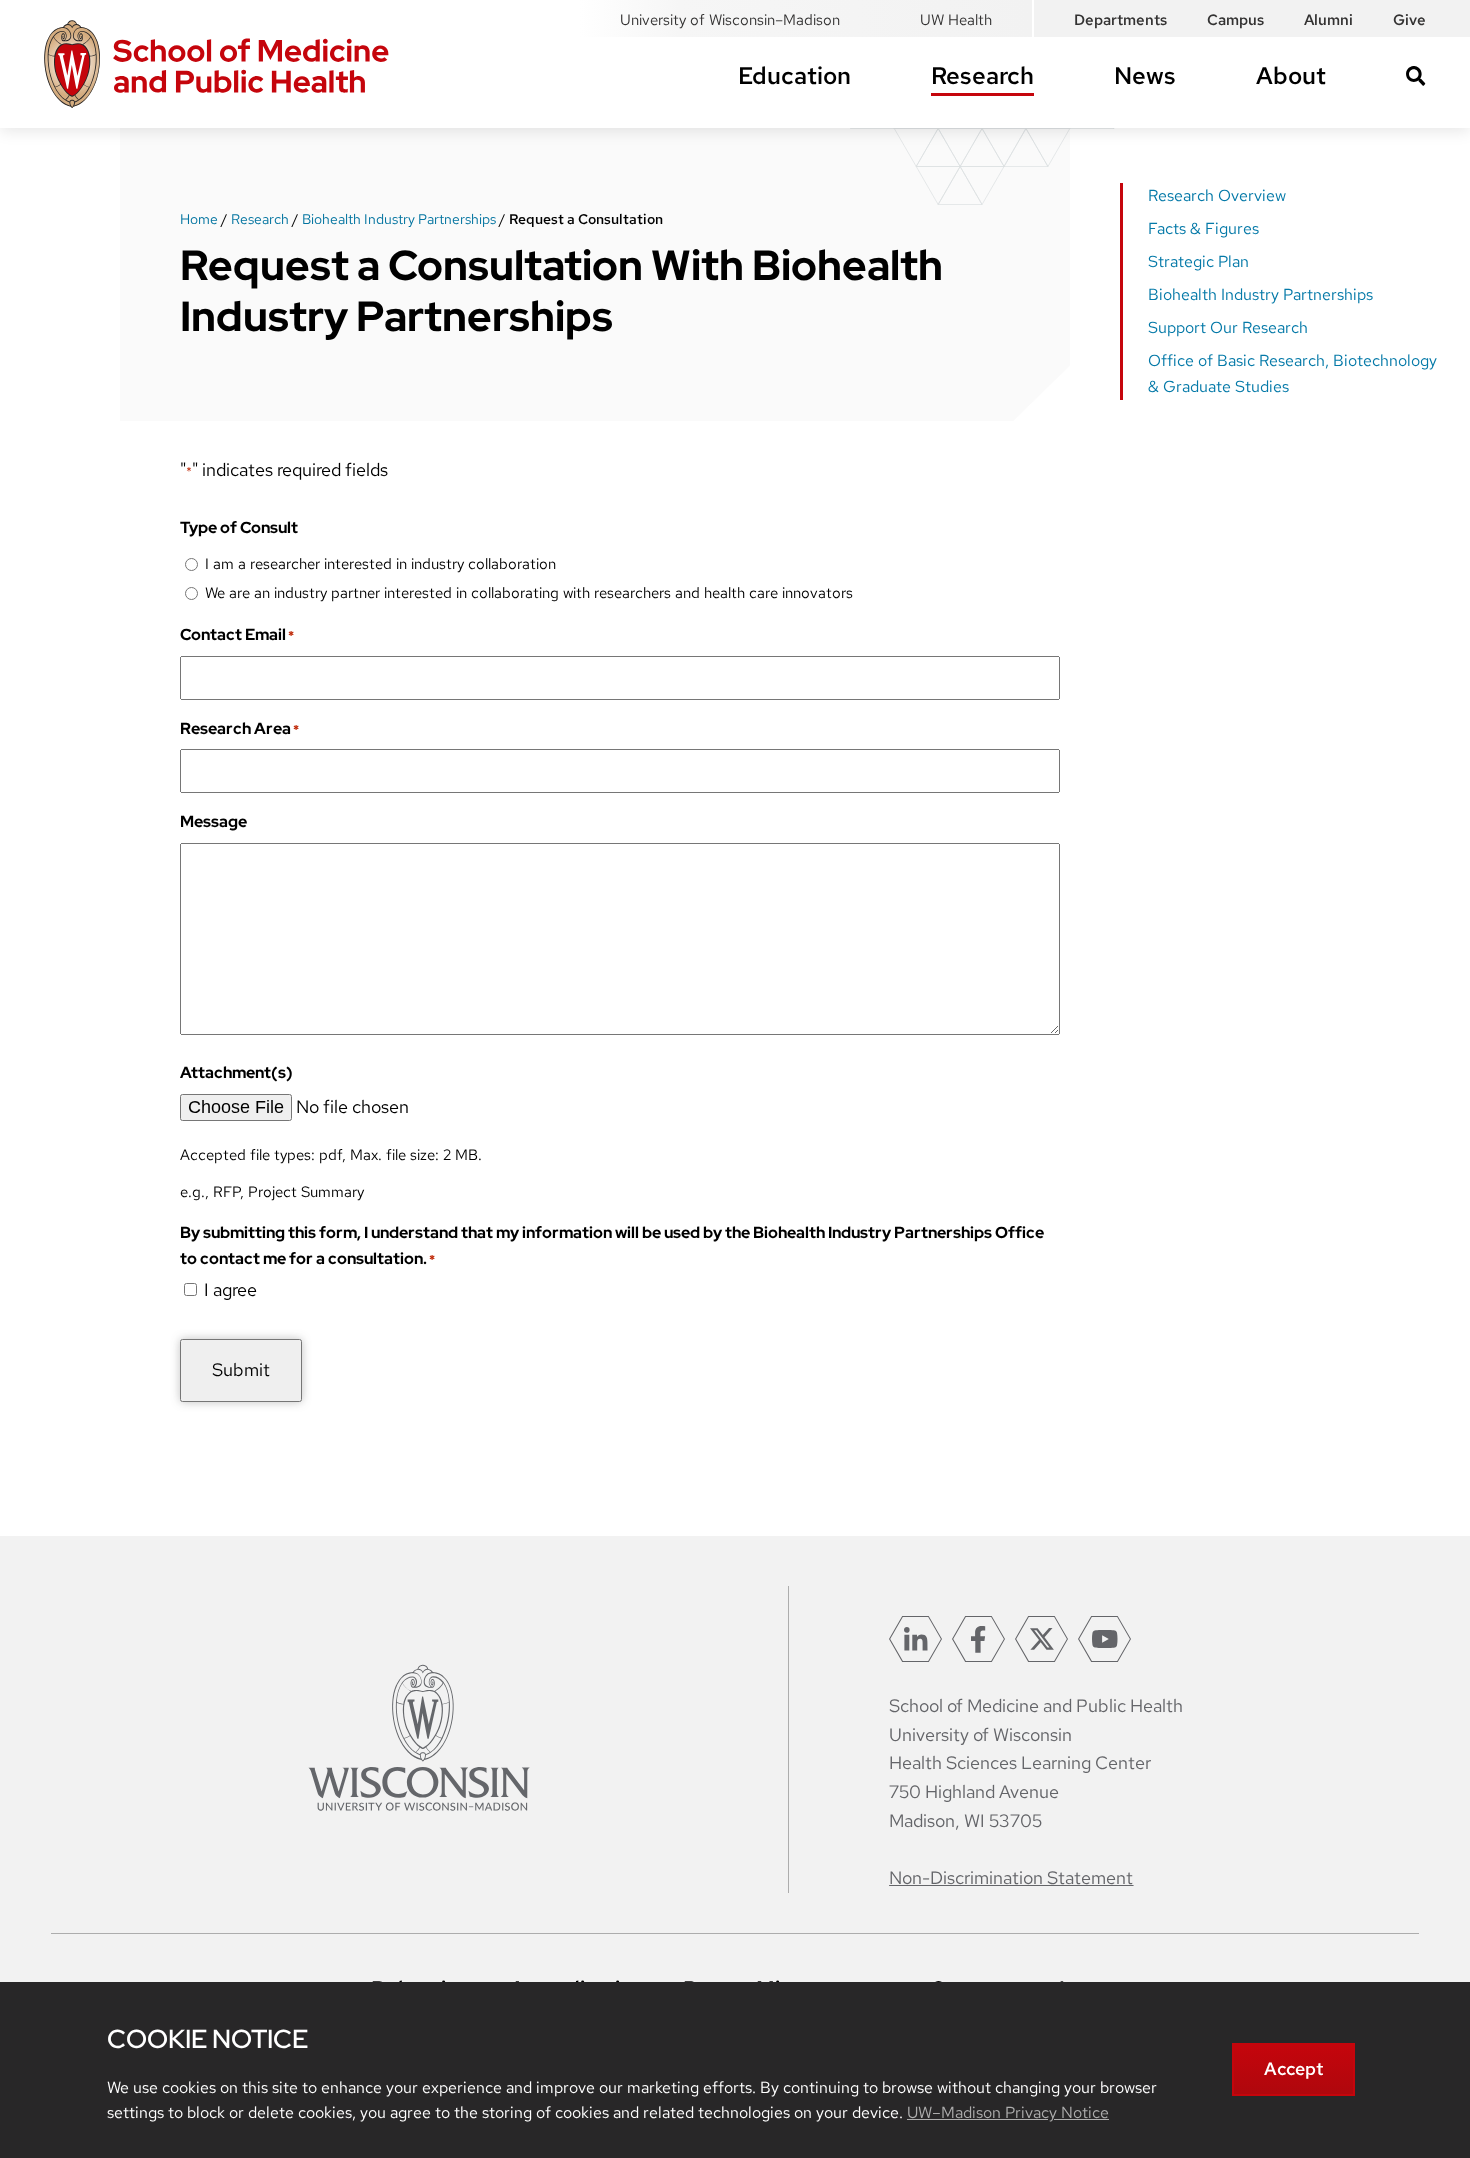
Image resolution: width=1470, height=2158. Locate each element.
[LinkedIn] (915, 1639)
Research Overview (1217, 195)
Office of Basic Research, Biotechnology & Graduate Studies (1292, 373)
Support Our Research (1228, 327)
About (1291, 75)
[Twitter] (1041, 1639)
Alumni (1328, 20)
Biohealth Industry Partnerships (399, 219)
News (1145, 75)
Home (199, 219)
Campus (1235, 20)
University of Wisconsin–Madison (730, 20)
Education (794, 75)
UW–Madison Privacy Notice (1008, 2112)
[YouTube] (1104, 1639)
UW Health (956, 20)
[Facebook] (978, 1639)
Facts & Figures (1203, 228)
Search (1416, 76)
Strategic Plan (1198, 261)
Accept (1293, 2068)
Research (982, 75)
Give (1409, 20)
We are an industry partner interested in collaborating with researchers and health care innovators (529, 593)
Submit (241, 1369)
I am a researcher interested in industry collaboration (380, 564)
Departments (1120, 20)
